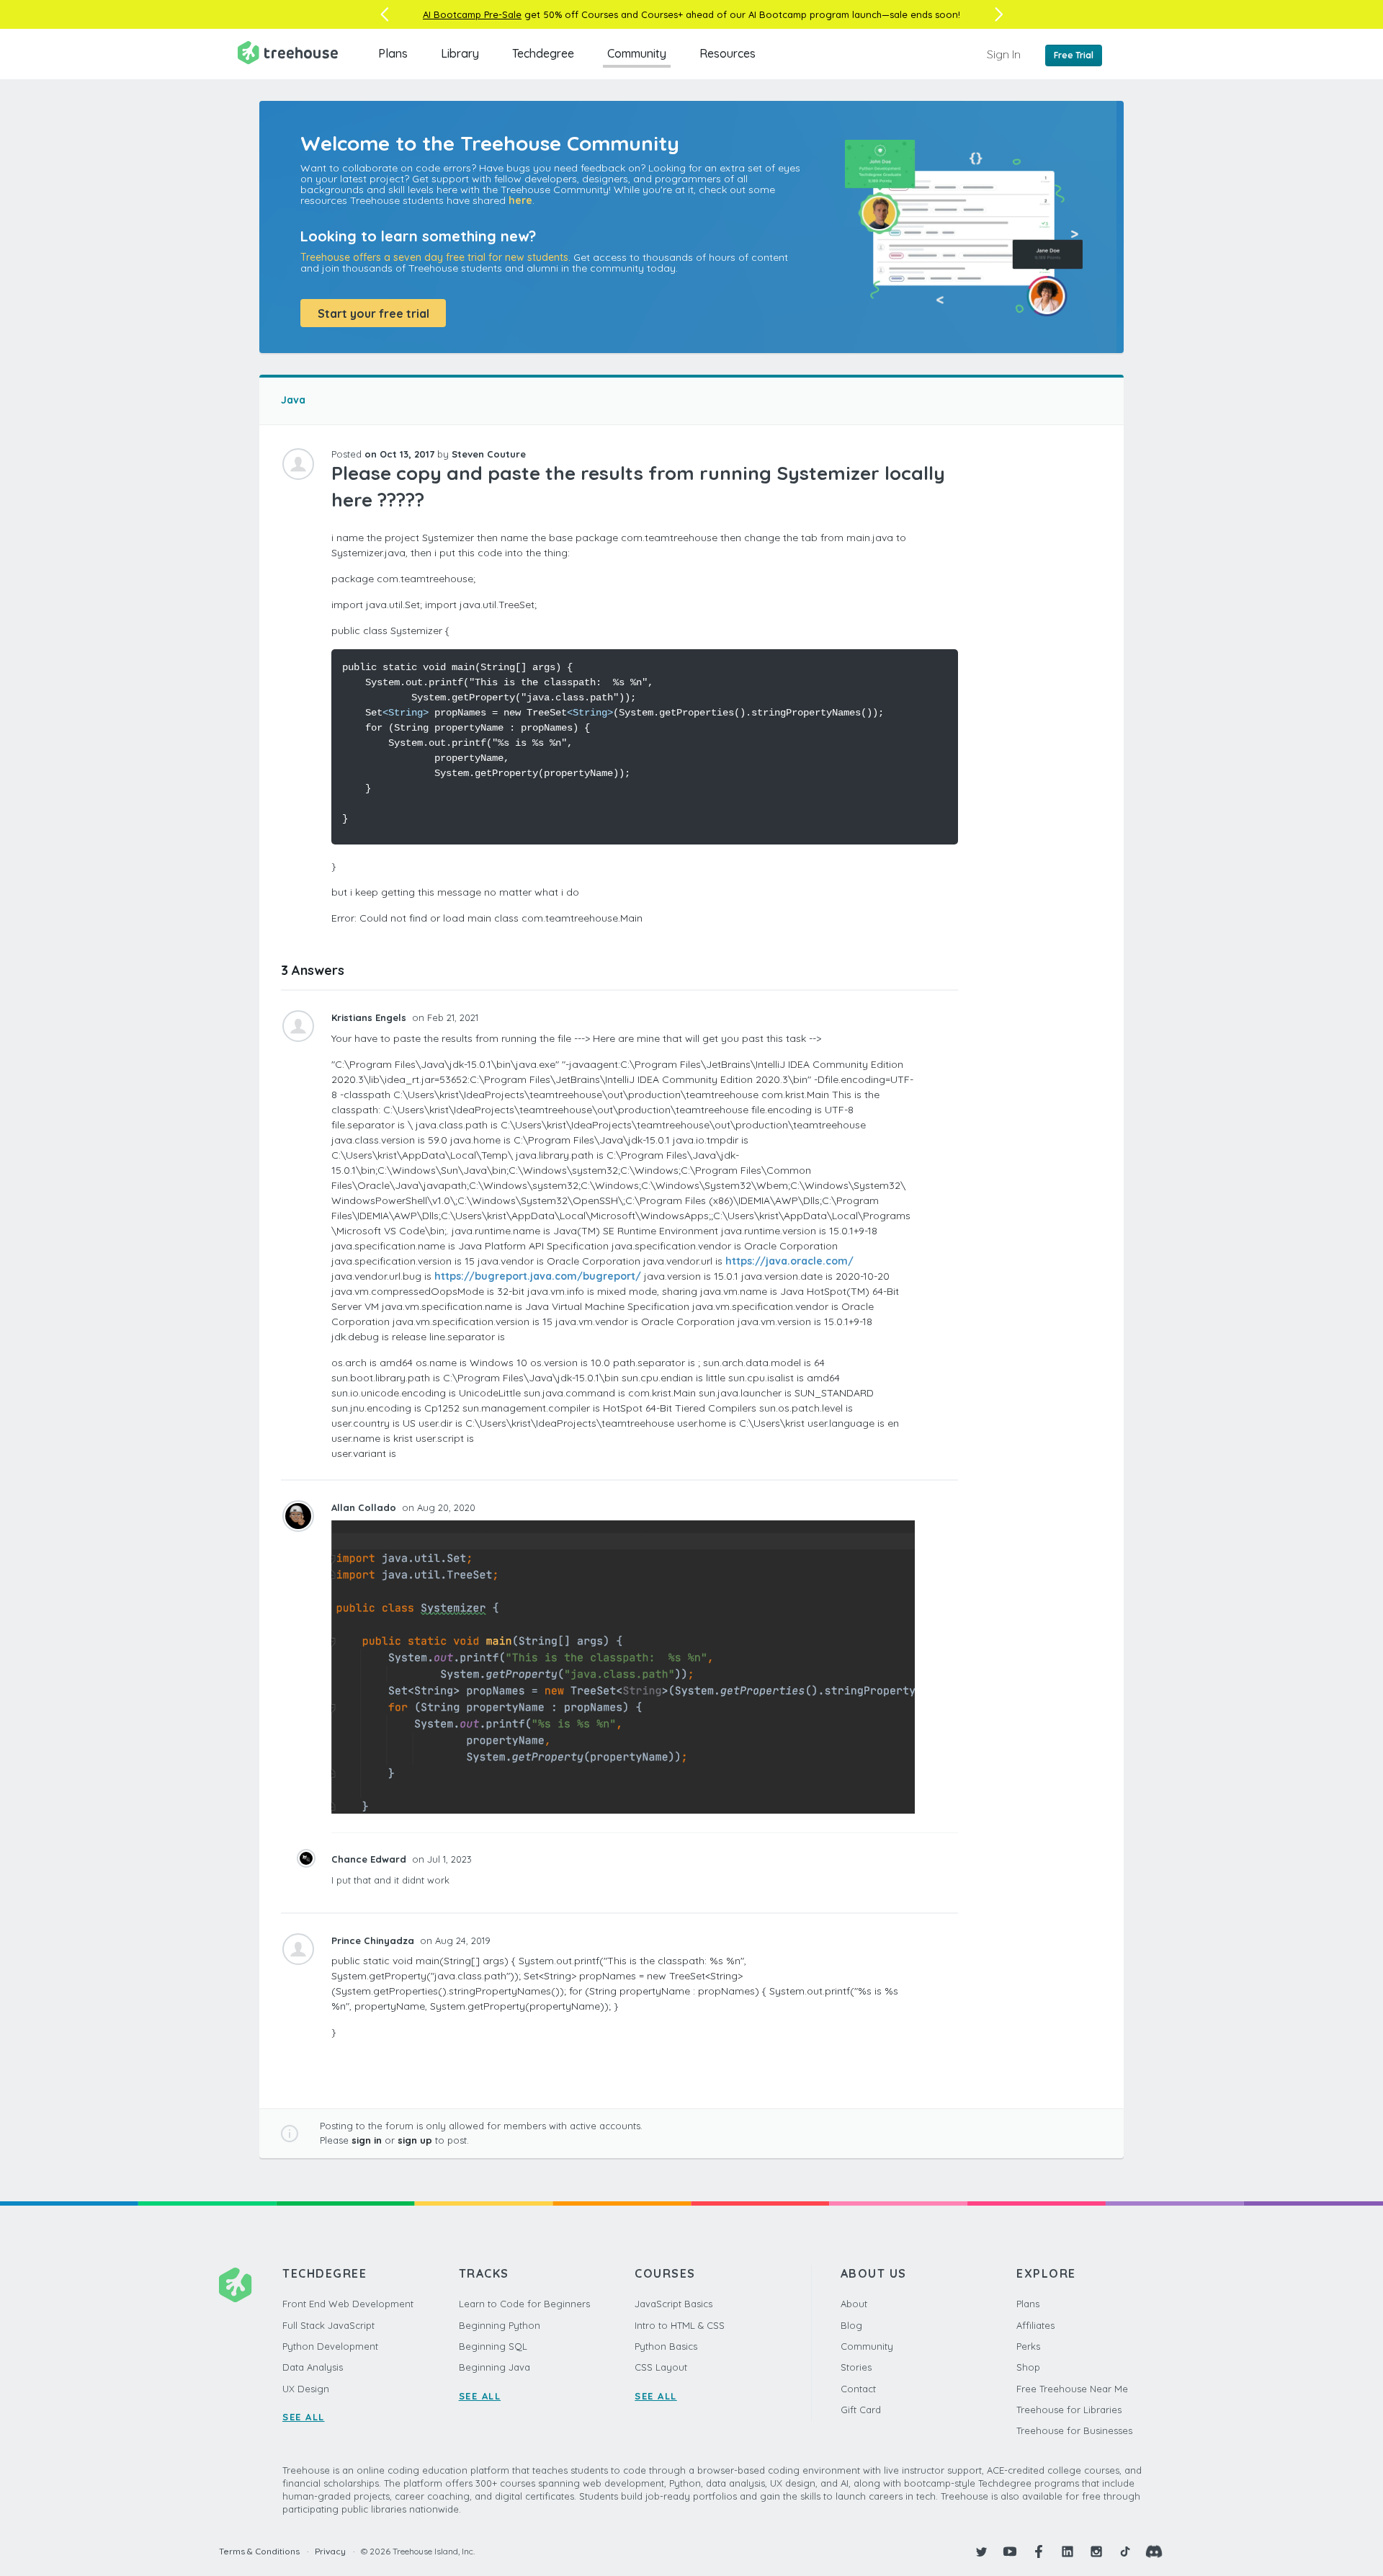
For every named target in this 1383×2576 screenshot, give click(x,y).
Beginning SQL (493, 2346)
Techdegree (543, 53)
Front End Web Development (348, 2304)
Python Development (330, 2346)
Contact (858, 2389)
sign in (367, 2140)
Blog (851, 2325)
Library (460, 53)
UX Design (306, 2389)
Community (637, 53)
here (520, 200)
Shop (1028, 2367)
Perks (1028, 2346)
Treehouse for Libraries (1069, 2410)
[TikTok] (1125, 2552)
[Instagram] (1096, 2552)
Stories (856, 2367)
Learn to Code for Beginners (524, 2304)
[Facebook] (1039, 2552)
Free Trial (1074, 55)
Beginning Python (500, 2325)
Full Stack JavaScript (328, 2325)
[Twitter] (981, 2552)
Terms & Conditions (259, 2551)
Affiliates (1035, 2325)
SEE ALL (304, 2417)
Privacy (330, 2551)
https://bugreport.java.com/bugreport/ (538, 1276)
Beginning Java (494, 2367)
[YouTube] (1010, 2552)
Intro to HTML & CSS (680, 2325)
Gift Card (861, 2410)
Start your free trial (373, 313)
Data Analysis (313, 2367)
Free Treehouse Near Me (1072, 2389)
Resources (728, 53)
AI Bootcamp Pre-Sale (472, 14)
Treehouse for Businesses (1074, 2430)
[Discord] (1154, 2552)
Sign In (1004, 54)
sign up (415, 2140)
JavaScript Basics (673, 2304)
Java (293, 400)
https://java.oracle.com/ (789, 1261)
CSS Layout (661, 2367)
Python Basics (666, 2346)
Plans (393, 53)
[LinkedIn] (1068, 2552)
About (854, 2304)
